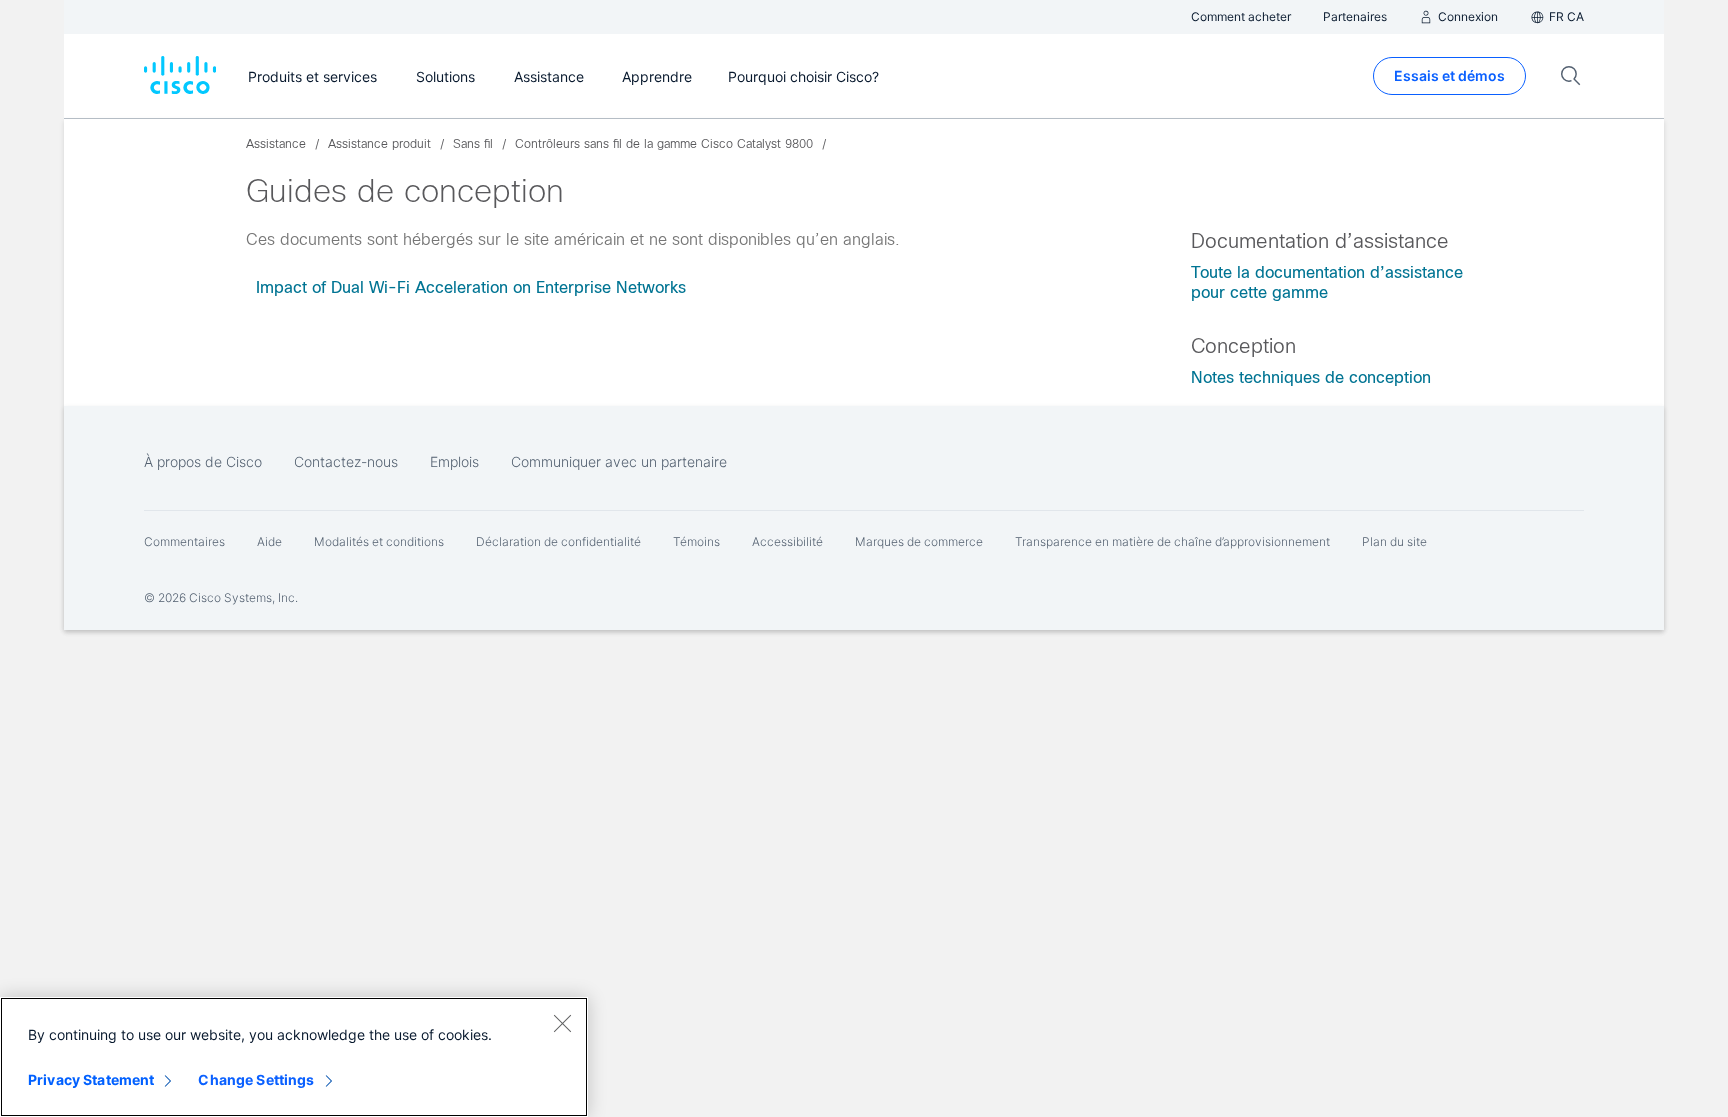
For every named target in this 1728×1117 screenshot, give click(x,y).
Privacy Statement (91, 1079)
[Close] (562, 1023)
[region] (294, 1057)
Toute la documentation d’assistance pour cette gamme (1327, 282)
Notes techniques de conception (1311, 377)
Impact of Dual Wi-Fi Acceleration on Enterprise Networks (471, 287)
